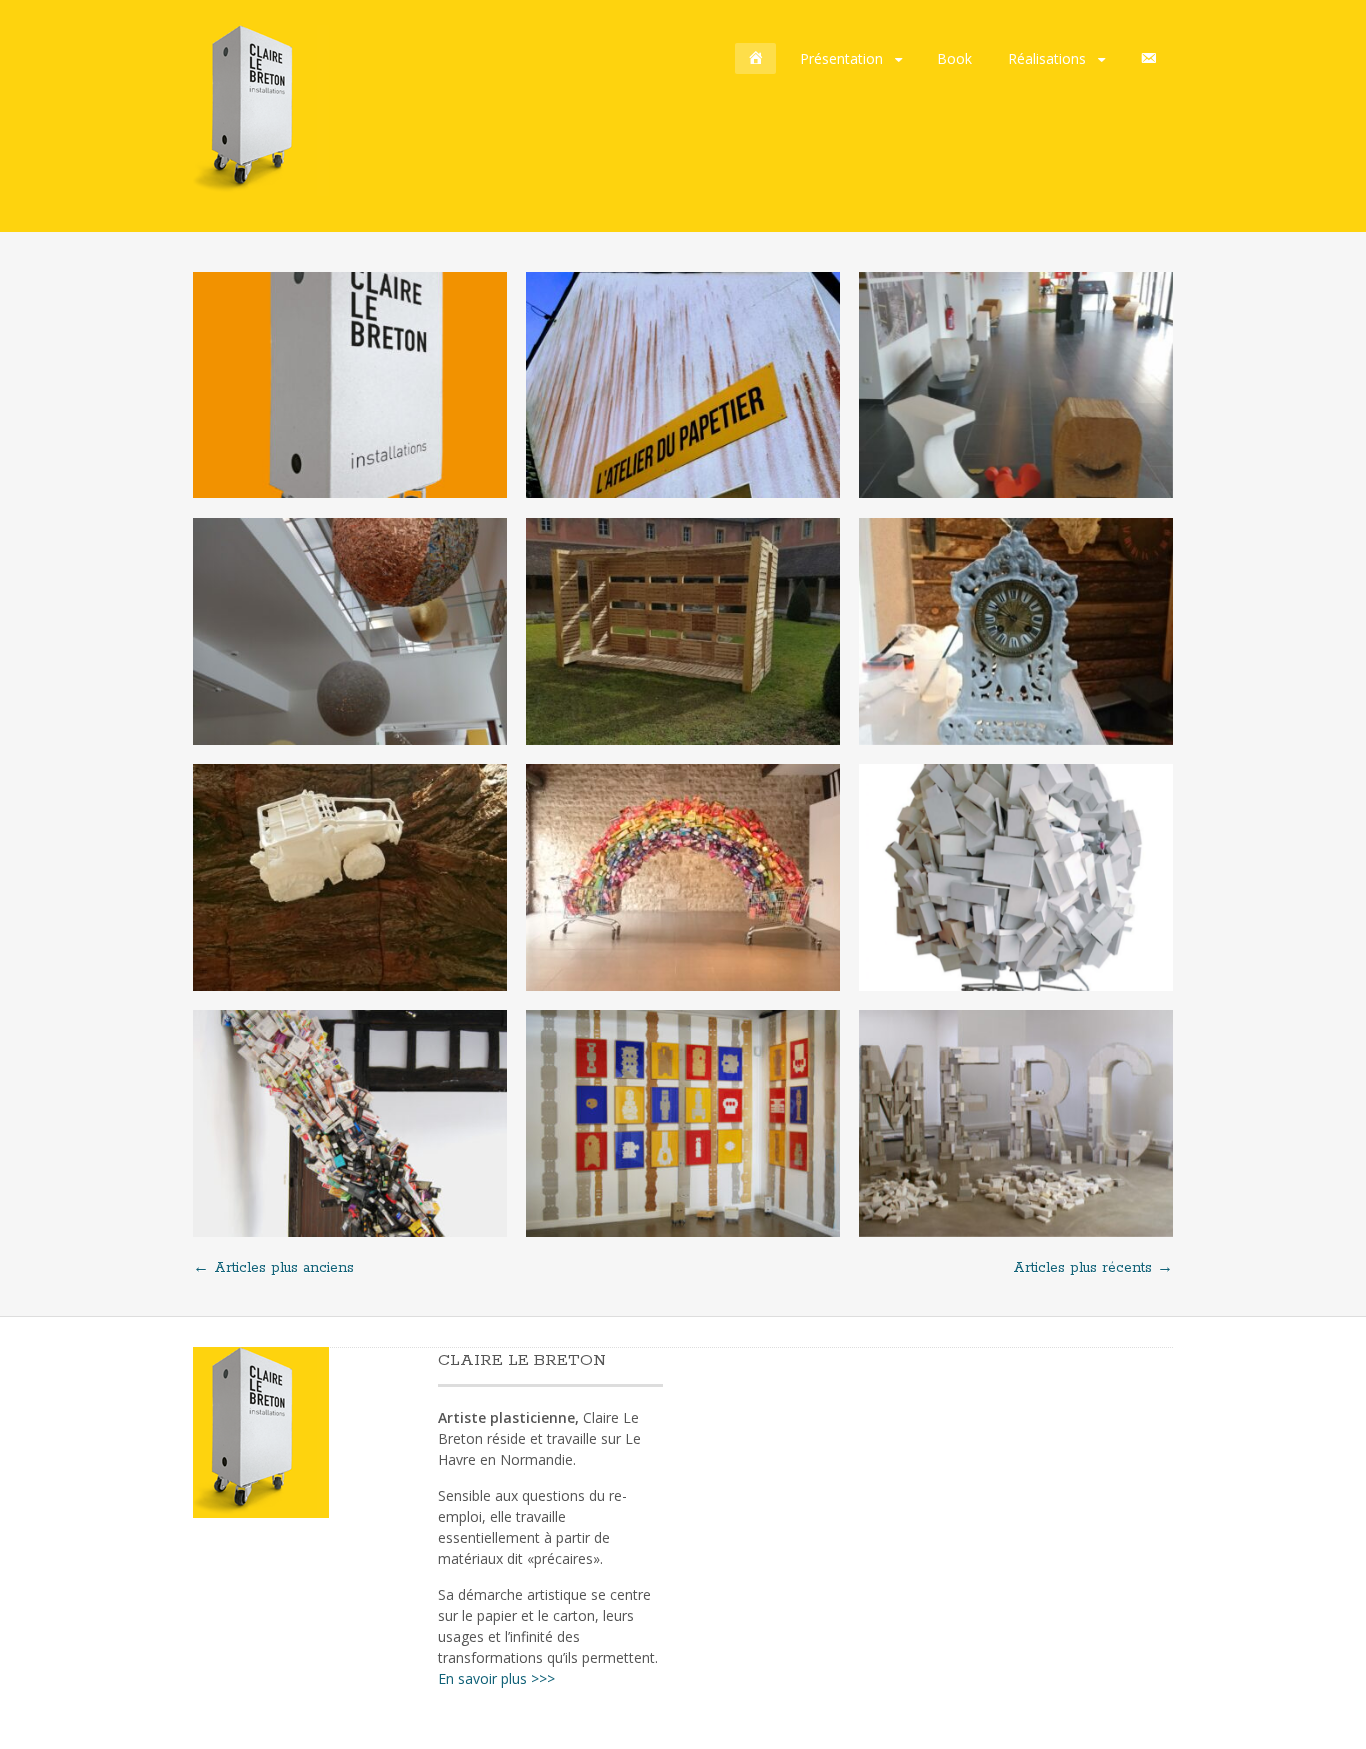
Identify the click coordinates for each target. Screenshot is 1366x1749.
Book (954, 58)
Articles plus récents (1093, 1268)
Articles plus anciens (273, 1268)
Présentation (841, 58)
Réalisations (1047, 58)
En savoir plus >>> (496, 1678)
